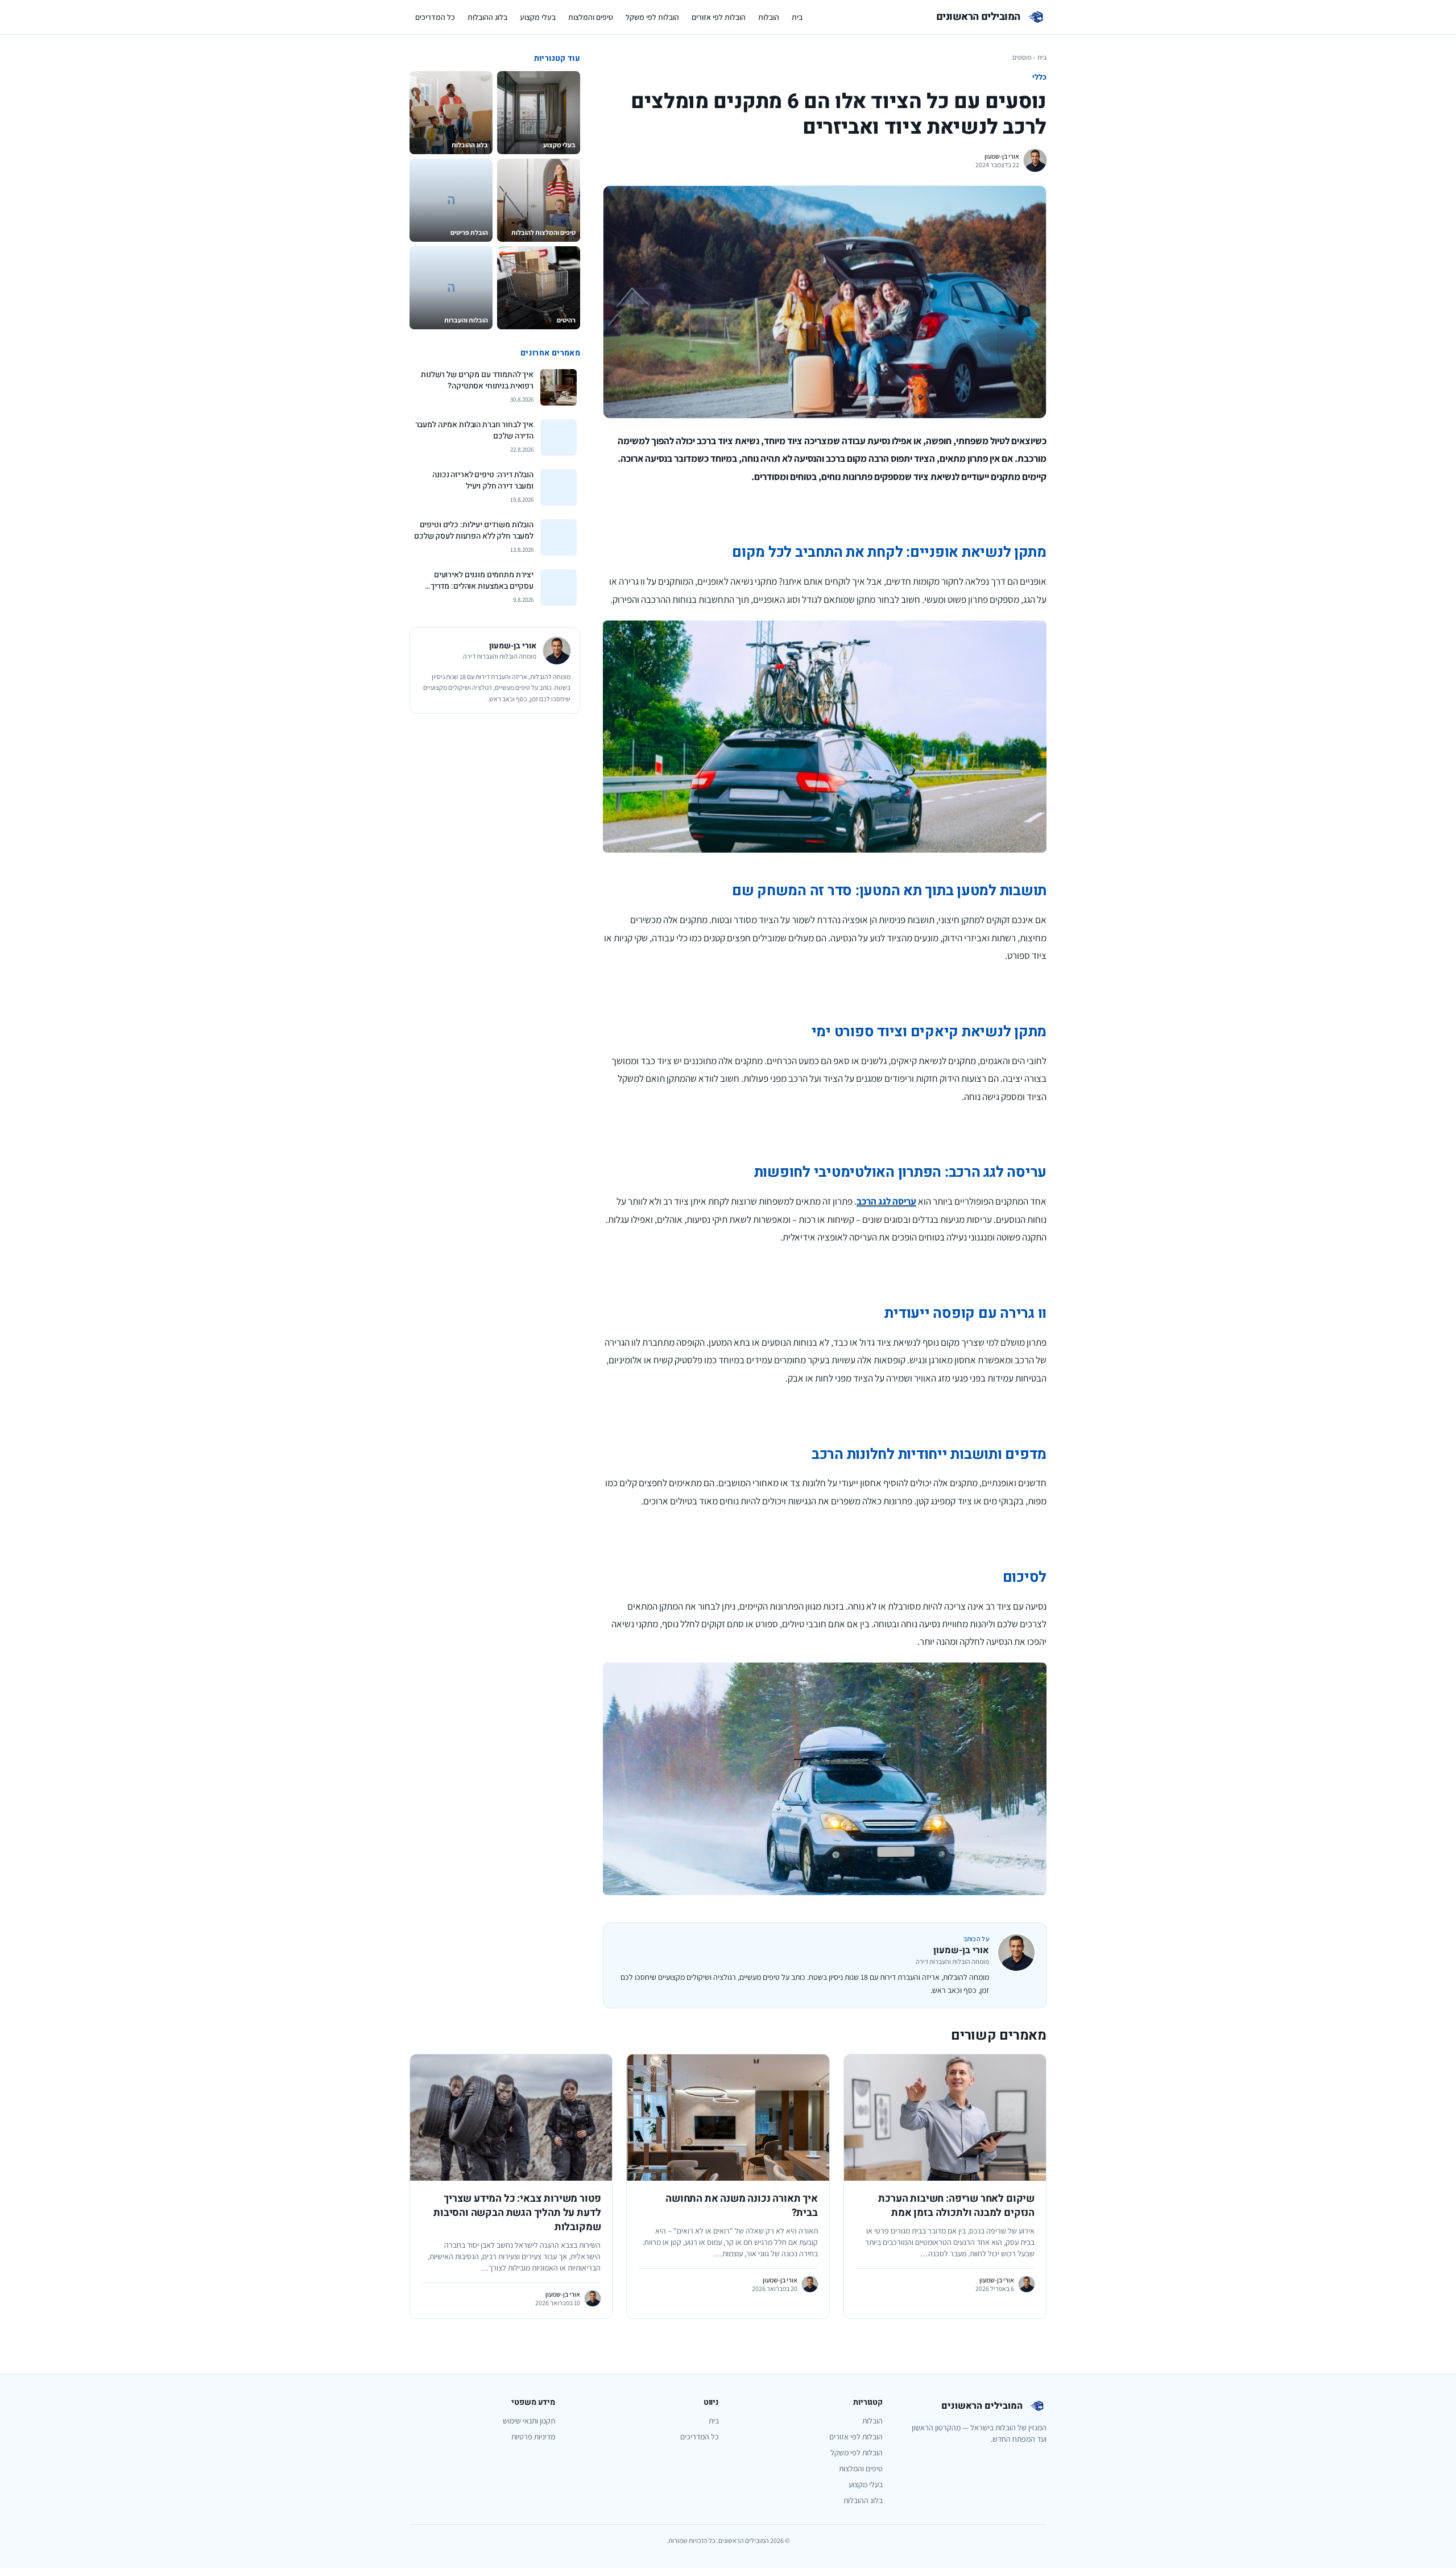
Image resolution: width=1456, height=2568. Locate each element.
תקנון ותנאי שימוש (529, 2421)
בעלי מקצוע (538, 17)
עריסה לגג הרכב (886, 1201)
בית (797, 17)
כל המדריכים (435, 17)
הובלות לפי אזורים (719, 17)
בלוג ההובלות (487, 17)
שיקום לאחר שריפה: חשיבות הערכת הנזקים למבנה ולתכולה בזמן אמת (956, 2206)
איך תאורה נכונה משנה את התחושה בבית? (742, 2206)
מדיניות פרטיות (533, 2437)
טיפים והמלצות (591, 17)
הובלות (769, 17)
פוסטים (1022, 57)
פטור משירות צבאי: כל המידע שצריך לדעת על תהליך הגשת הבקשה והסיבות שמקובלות (517, 2213)
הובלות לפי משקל (652, 17)
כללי (1039, 77)
